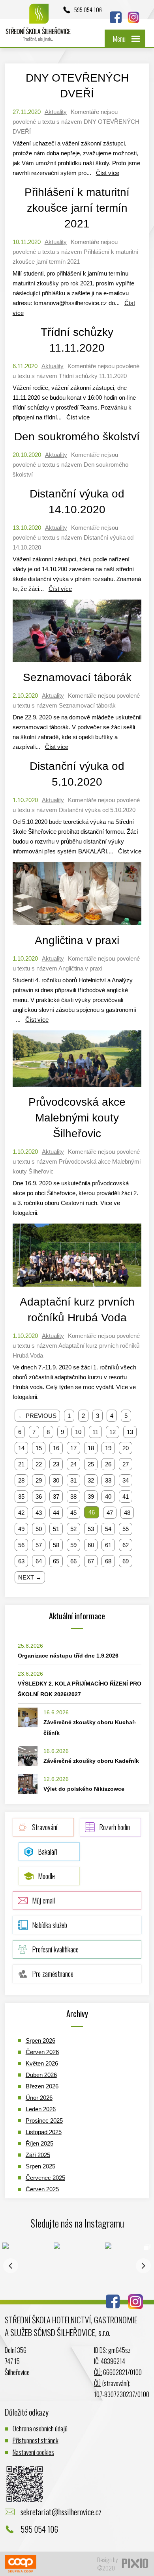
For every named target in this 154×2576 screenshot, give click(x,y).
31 (73, 1480)
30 (56, 1480)
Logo (38, 27)
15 (39, 1448)
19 (108, 1448)
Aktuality (56, 112)
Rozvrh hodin (115, 1827)
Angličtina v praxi (77, 940)
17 (73, 1448)
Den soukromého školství (77, 437)
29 (39, 1480)
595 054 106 (88, 9)
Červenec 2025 (45, 2178)
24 (73, 1464)
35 (21, 1497)
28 (21, 1480)
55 (126, 1529)
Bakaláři (48, 1851)
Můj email (43, 1900)
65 (56, 1561)
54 (108, 1529)
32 (91, 1480)
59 (73, 1545)
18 (91, 1448)
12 (113, 1432)
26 (108, 1464)
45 (73, 1513)
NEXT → (30, 1577)
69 (126, 1561)
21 (21, 1464)
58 (56, 1545)
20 (126, 1448)
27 (126, 1464)
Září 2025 (38, 2155)
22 (39, 1464)
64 (39, 1561)
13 (130, 1432)
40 (108, 1497)
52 (73, 1529)
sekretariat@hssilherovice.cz (61, 2512)
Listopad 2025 (44, 2132)
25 (91, 1464)
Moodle (46, 1876)
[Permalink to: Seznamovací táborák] (77, 664)
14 (21, 1448)
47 (110, 1513)
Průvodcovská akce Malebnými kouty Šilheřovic (77, 1118)
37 (56, 1497)
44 (56, 1513)
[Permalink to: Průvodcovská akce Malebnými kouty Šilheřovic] (77, 1089)
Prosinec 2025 (44, 2121)
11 (95, 1432)
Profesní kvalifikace (55, 1949)
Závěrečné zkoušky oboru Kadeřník (91, 1761)
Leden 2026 (41, 2109)
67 (91, 1561)
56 (21, 1545)
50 (39, 1529)
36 (39, 1497)
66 (73, 1561)
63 (21, 1561)
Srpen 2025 (40, 2166)
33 (108, 1480)
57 (39, 1545)
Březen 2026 (42, 2086)
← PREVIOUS (37, 1416)
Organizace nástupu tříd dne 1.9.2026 (68, 1656)
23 (56, 1464)
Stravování (45, 1827)
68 (108, 1561)
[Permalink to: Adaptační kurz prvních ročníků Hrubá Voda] (77, 1288)
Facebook (116, 17)
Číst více (108, 173)
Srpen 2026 (40, 2040)
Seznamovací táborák (77, 677)
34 (126, 1480)
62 (126, 1545)
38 (73, 1497)
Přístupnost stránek (36, 2440)
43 (39, 1513)
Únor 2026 (39, 2098)
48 (127, 1513)
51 (56, 1529)
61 (108, 1545)
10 (78, 1432)
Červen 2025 (42, 2189)
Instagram (133, 17)
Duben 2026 (41, 2075)
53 (91, 1529)
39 (91, 1497)
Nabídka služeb (50, 1925)
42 (21, 1513)
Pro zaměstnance (53, 1974)
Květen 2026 (42, 2063)
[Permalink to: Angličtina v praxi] (77, 927)
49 (21, 1529)
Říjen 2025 (39, 2143)
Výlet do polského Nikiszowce (84, 1789)
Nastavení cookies (33, 2452)
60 (91, 1545)
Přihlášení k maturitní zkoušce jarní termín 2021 (77, 208)
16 (56, 1448)
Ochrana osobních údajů (40, 2428)
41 (126, 1497)
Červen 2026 (42, 2052)
